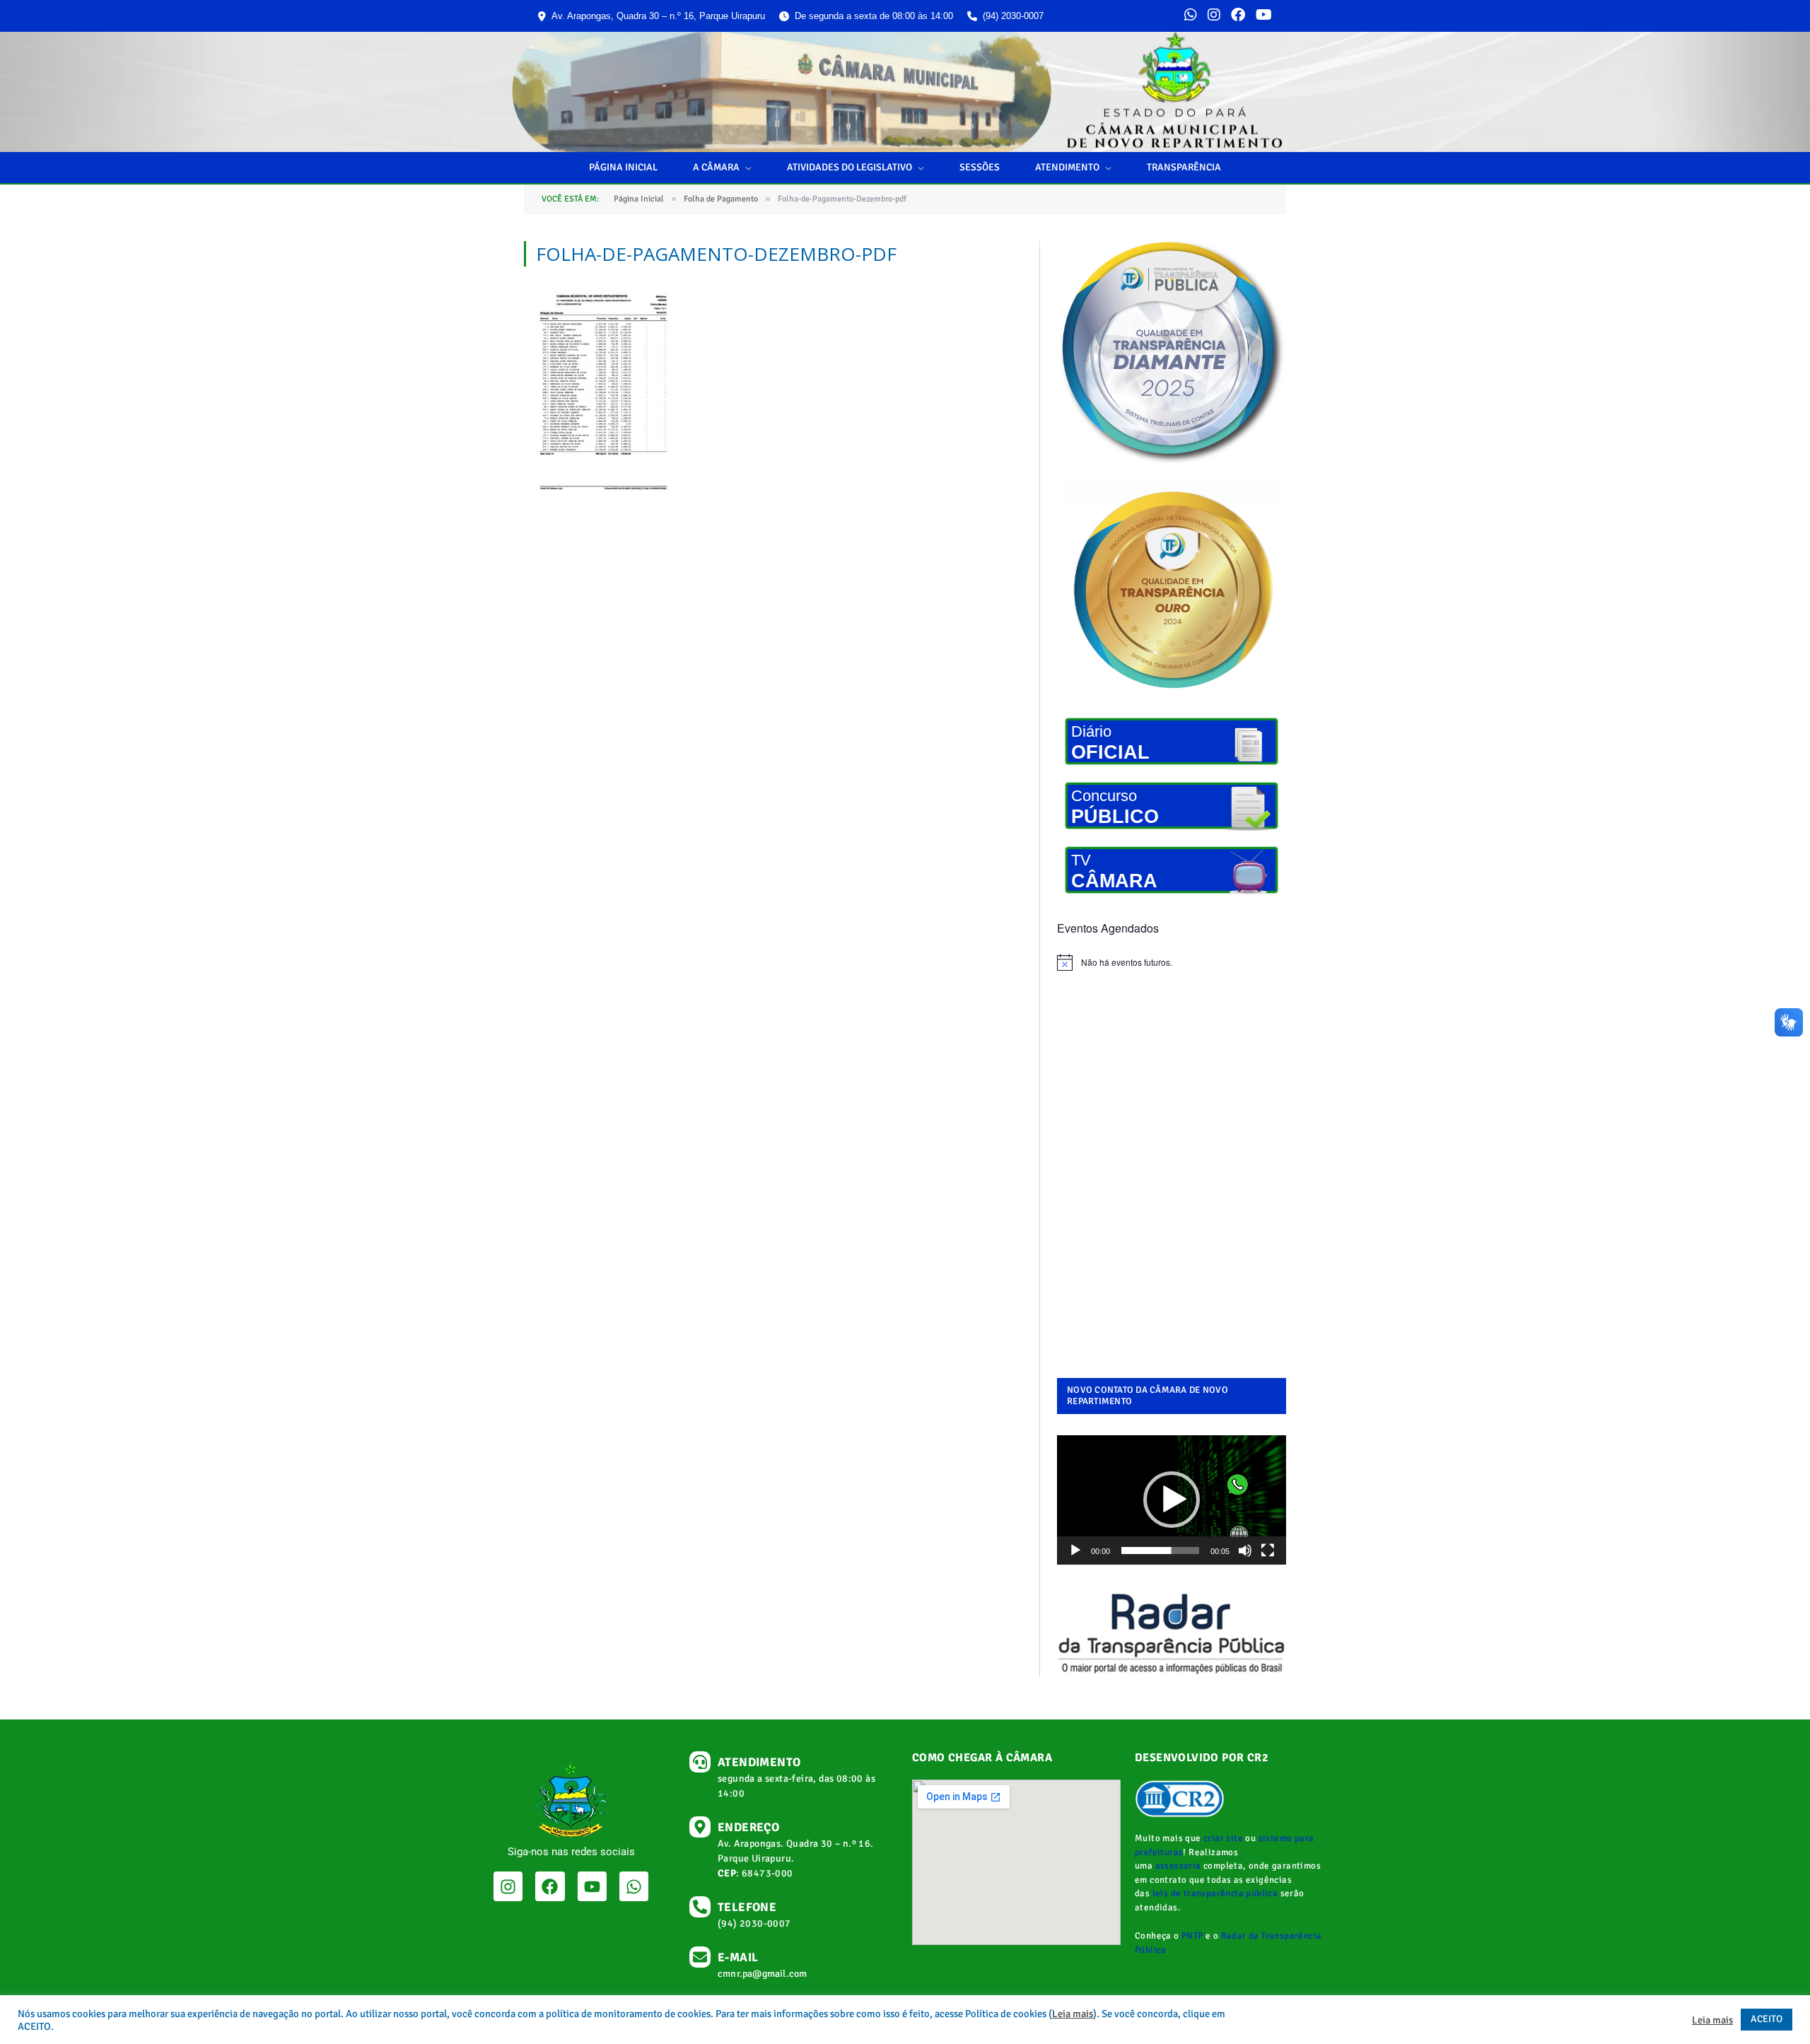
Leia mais (1073, 2014)
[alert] (1172, 962)
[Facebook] (1238, 16)
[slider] (1160, 1550)
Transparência (1184, 167)
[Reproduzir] (1075, 1550)
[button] (1172, 1500)
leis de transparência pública (1215, 1893)
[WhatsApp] (1191, 16)
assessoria (1178, 1866)
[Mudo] (1245, 1550)
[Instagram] (1214, 16)
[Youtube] (592, 1886)
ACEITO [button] (1767, 2019)
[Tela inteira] (1268, 1550)
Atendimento (1067, 167)
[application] (1172, 1500)
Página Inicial (623, 167)
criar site (1223, 1838)
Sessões (980, 167)
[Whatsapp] (634, 1886)
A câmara (716, 167)
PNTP (1192, 1936)
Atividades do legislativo (849, 167)
